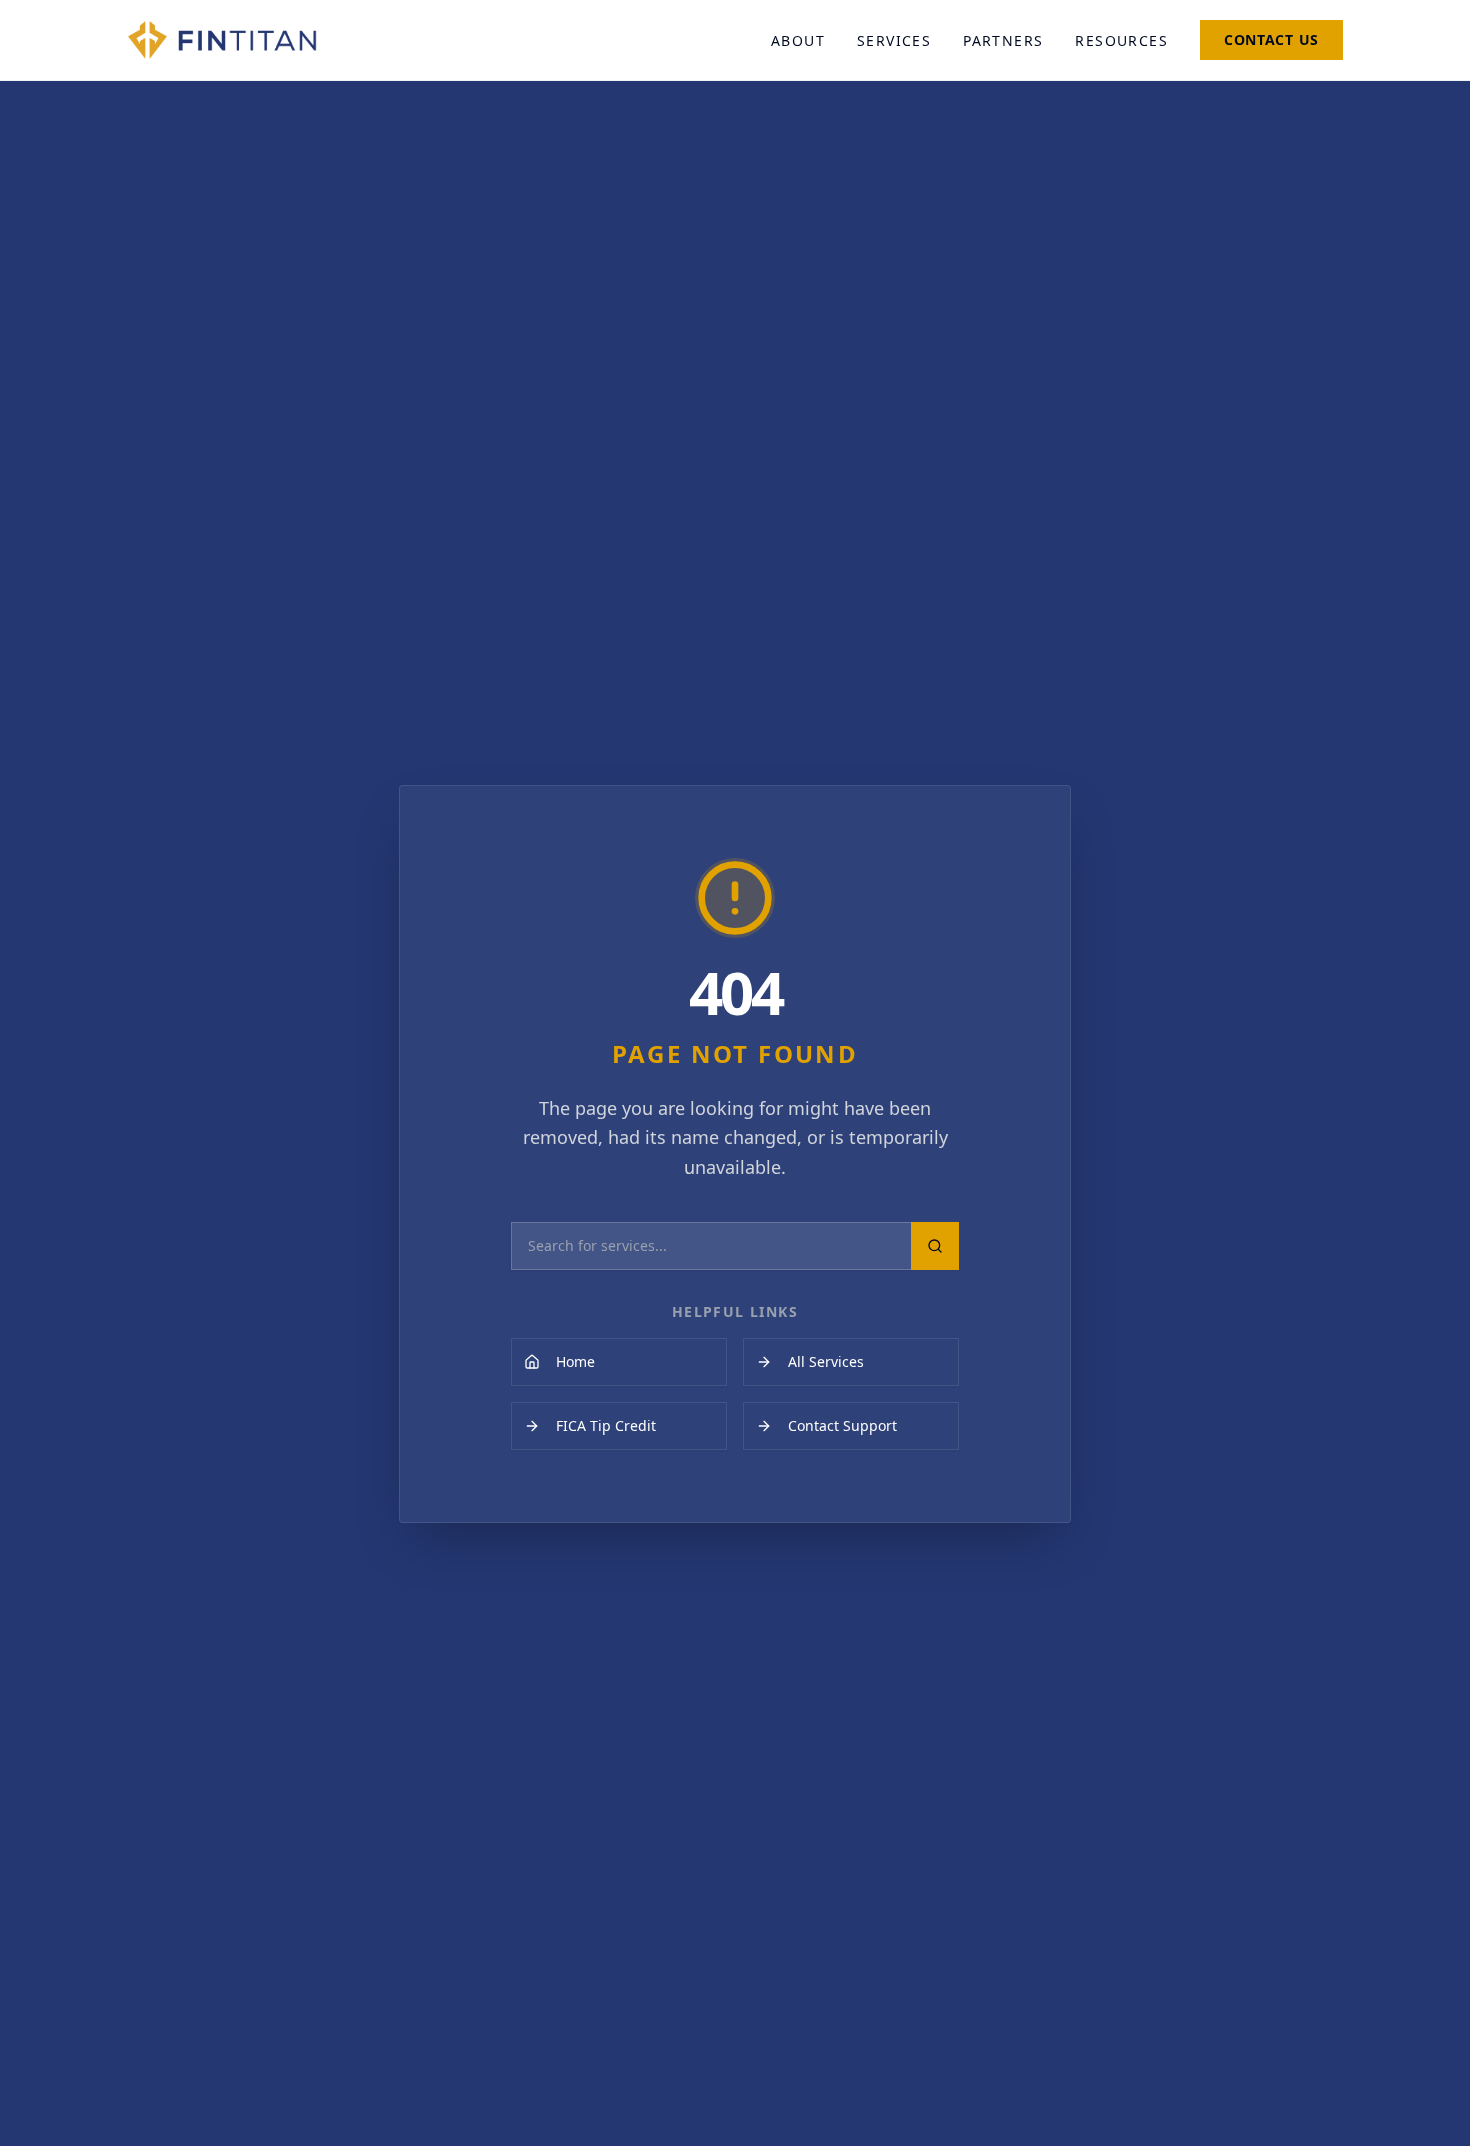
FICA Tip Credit (606, 1425)
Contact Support (842, 1425)
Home (575, 1361)
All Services (826, 1361)
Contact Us (1271, 39)
